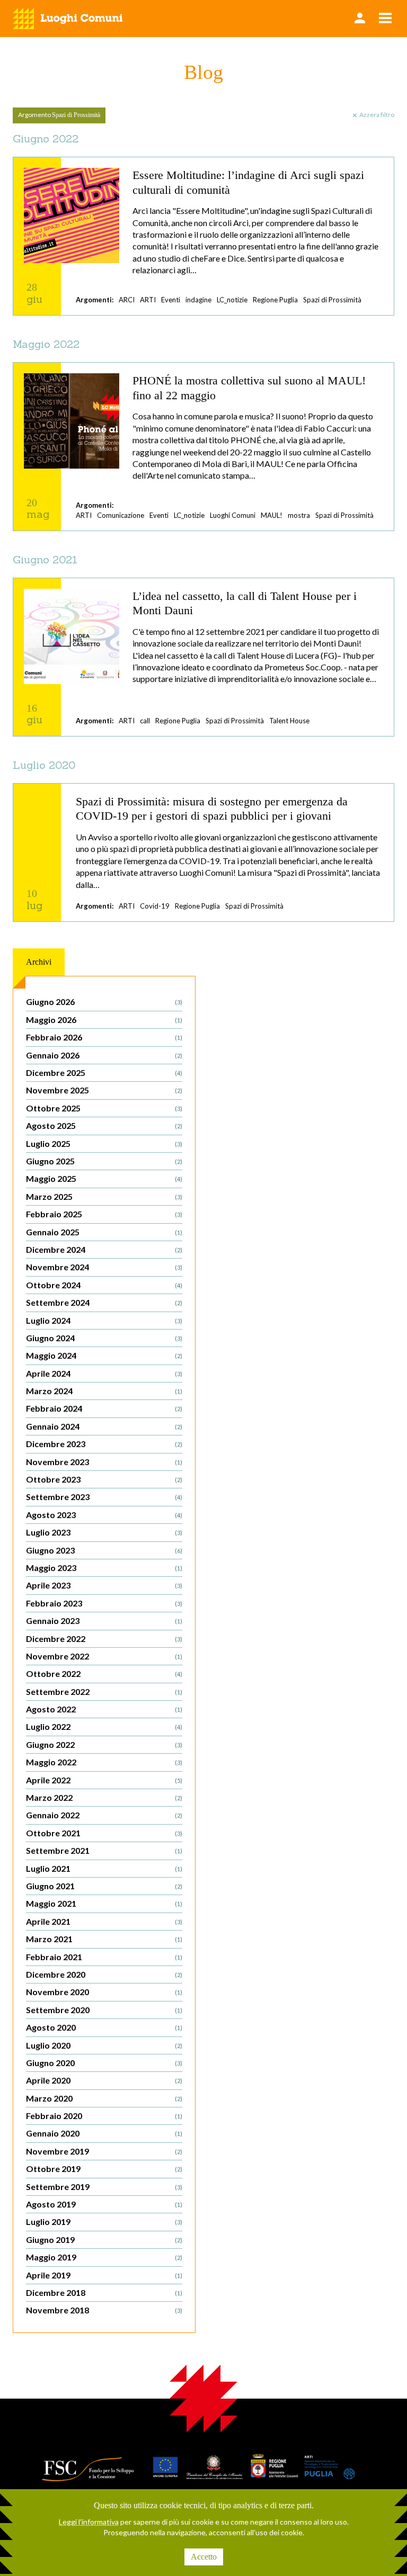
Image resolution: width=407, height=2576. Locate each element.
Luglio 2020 (104, 2045)
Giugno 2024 (104, 1338)
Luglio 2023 (104, 1532)
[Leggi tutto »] (203, 236)
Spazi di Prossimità (332, 300)
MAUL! (272, 515)
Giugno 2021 (104, 1886)
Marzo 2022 (104, 1797)
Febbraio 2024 (104, 1408)
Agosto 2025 (104, 1125)
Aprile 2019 (104, 2275)
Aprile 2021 (104, 1921)
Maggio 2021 (104, 1903)
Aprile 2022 (104, 1780)
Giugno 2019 (104, 2240)
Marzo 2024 (104, 1391)
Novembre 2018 (104, 2310)
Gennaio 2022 (104, 1815)
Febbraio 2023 (104, 1603)
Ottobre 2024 (104, 1285)
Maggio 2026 (104, 1020)
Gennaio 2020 (104, 2133)
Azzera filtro (377, 115)
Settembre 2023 (104, 1497)
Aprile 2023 (104, 1585)
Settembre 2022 (104, 1691)
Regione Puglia (275, 300)
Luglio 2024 (104, 1320)
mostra (299, 515)
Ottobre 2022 (104, 1673)
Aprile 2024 (104, 1373)
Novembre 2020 (104, 1992)
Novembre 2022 (104, 1656)
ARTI (148, 300)
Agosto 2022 (104, 1709)
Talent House (289, 721)
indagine (198, 300)
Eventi (171, 300)
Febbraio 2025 (104, 1214)
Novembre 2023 (104, 1462)
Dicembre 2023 (104, 1444)
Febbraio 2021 (104, 1957)
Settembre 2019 (104, 2187)
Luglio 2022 (104, 1726)
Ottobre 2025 (104, 1108)
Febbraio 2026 (104, 1037)
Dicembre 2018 (104, 2292)
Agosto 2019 (104, 2204)
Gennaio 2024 (104, 1426)
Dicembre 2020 (104, 1974)
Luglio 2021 (104, 1868)
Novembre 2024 (104, 1267)
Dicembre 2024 (104, 1249)
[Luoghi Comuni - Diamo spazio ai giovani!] (68, 19)
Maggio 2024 (104, 1355)
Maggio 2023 (104, 1568)
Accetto (204, 2557)
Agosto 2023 (104, 1515)
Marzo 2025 (104, 1196)
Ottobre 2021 (104, 1833)
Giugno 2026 (104, 1002)
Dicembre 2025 (104, 1072)
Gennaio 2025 (104, 1232)
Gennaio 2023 (104, 1621)
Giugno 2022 (104, 1744)
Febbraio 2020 (104, 2116)
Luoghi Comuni (233, 515)
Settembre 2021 (104, 1850)
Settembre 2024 (104, 1302)
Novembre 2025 (104, 1090)
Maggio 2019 (104, 2257)
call (145, 721)
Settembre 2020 (104, 2010)
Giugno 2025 (104, 1161)
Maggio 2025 (104, 1178)
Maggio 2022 (104, 1762)
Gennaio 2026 (104, 1055)
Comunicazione (121, 515)
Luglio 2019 (104, 2222)
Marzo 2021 (104, 1939)
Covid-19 (155, 906)
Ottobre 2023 (104, 1479)
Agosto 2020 (104, 2027)
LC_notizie (232, 300)
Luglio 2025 (104, 1143)
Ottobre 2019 (104, 2169)
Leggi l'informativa (89, 2522)
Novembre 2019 (104, 2151)
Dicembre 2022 (104, 1639)
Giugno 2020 (104, 2063)
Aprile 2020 (104, 2080)
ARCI (127, 300)
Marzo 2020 (104, 2098)
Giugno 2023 (104, 1550)
